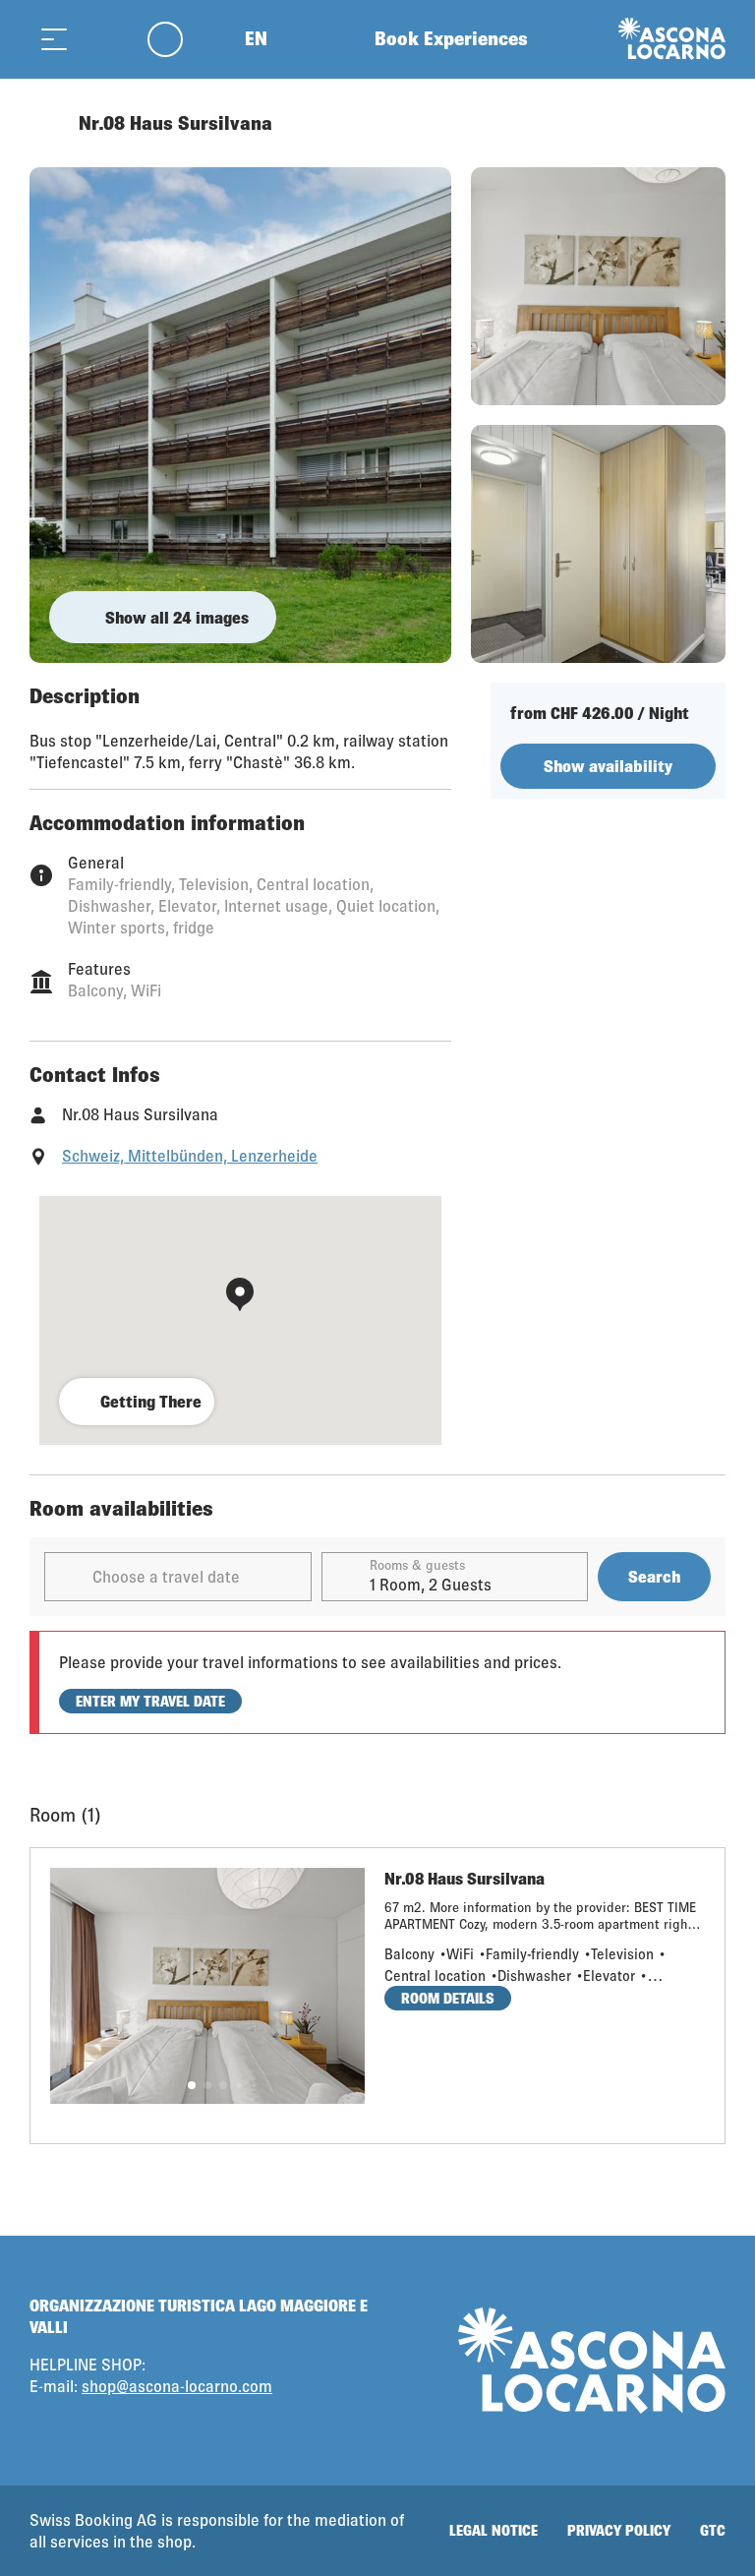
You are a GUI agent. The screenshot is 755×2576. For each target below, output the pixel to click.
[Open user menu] (176, 39)
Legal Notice (494, 2530)
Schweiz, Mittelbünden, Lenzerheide (190, 1155)
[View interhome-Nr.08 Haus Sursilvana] (240, 415)
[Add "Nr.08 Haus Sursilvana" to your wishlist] (706, 123)
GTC (713, 2530)
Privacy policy (619, 2530)
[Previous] (47, 123)
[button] (192, 2085)
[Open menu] (54, 39)
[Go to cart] (103, 39)
